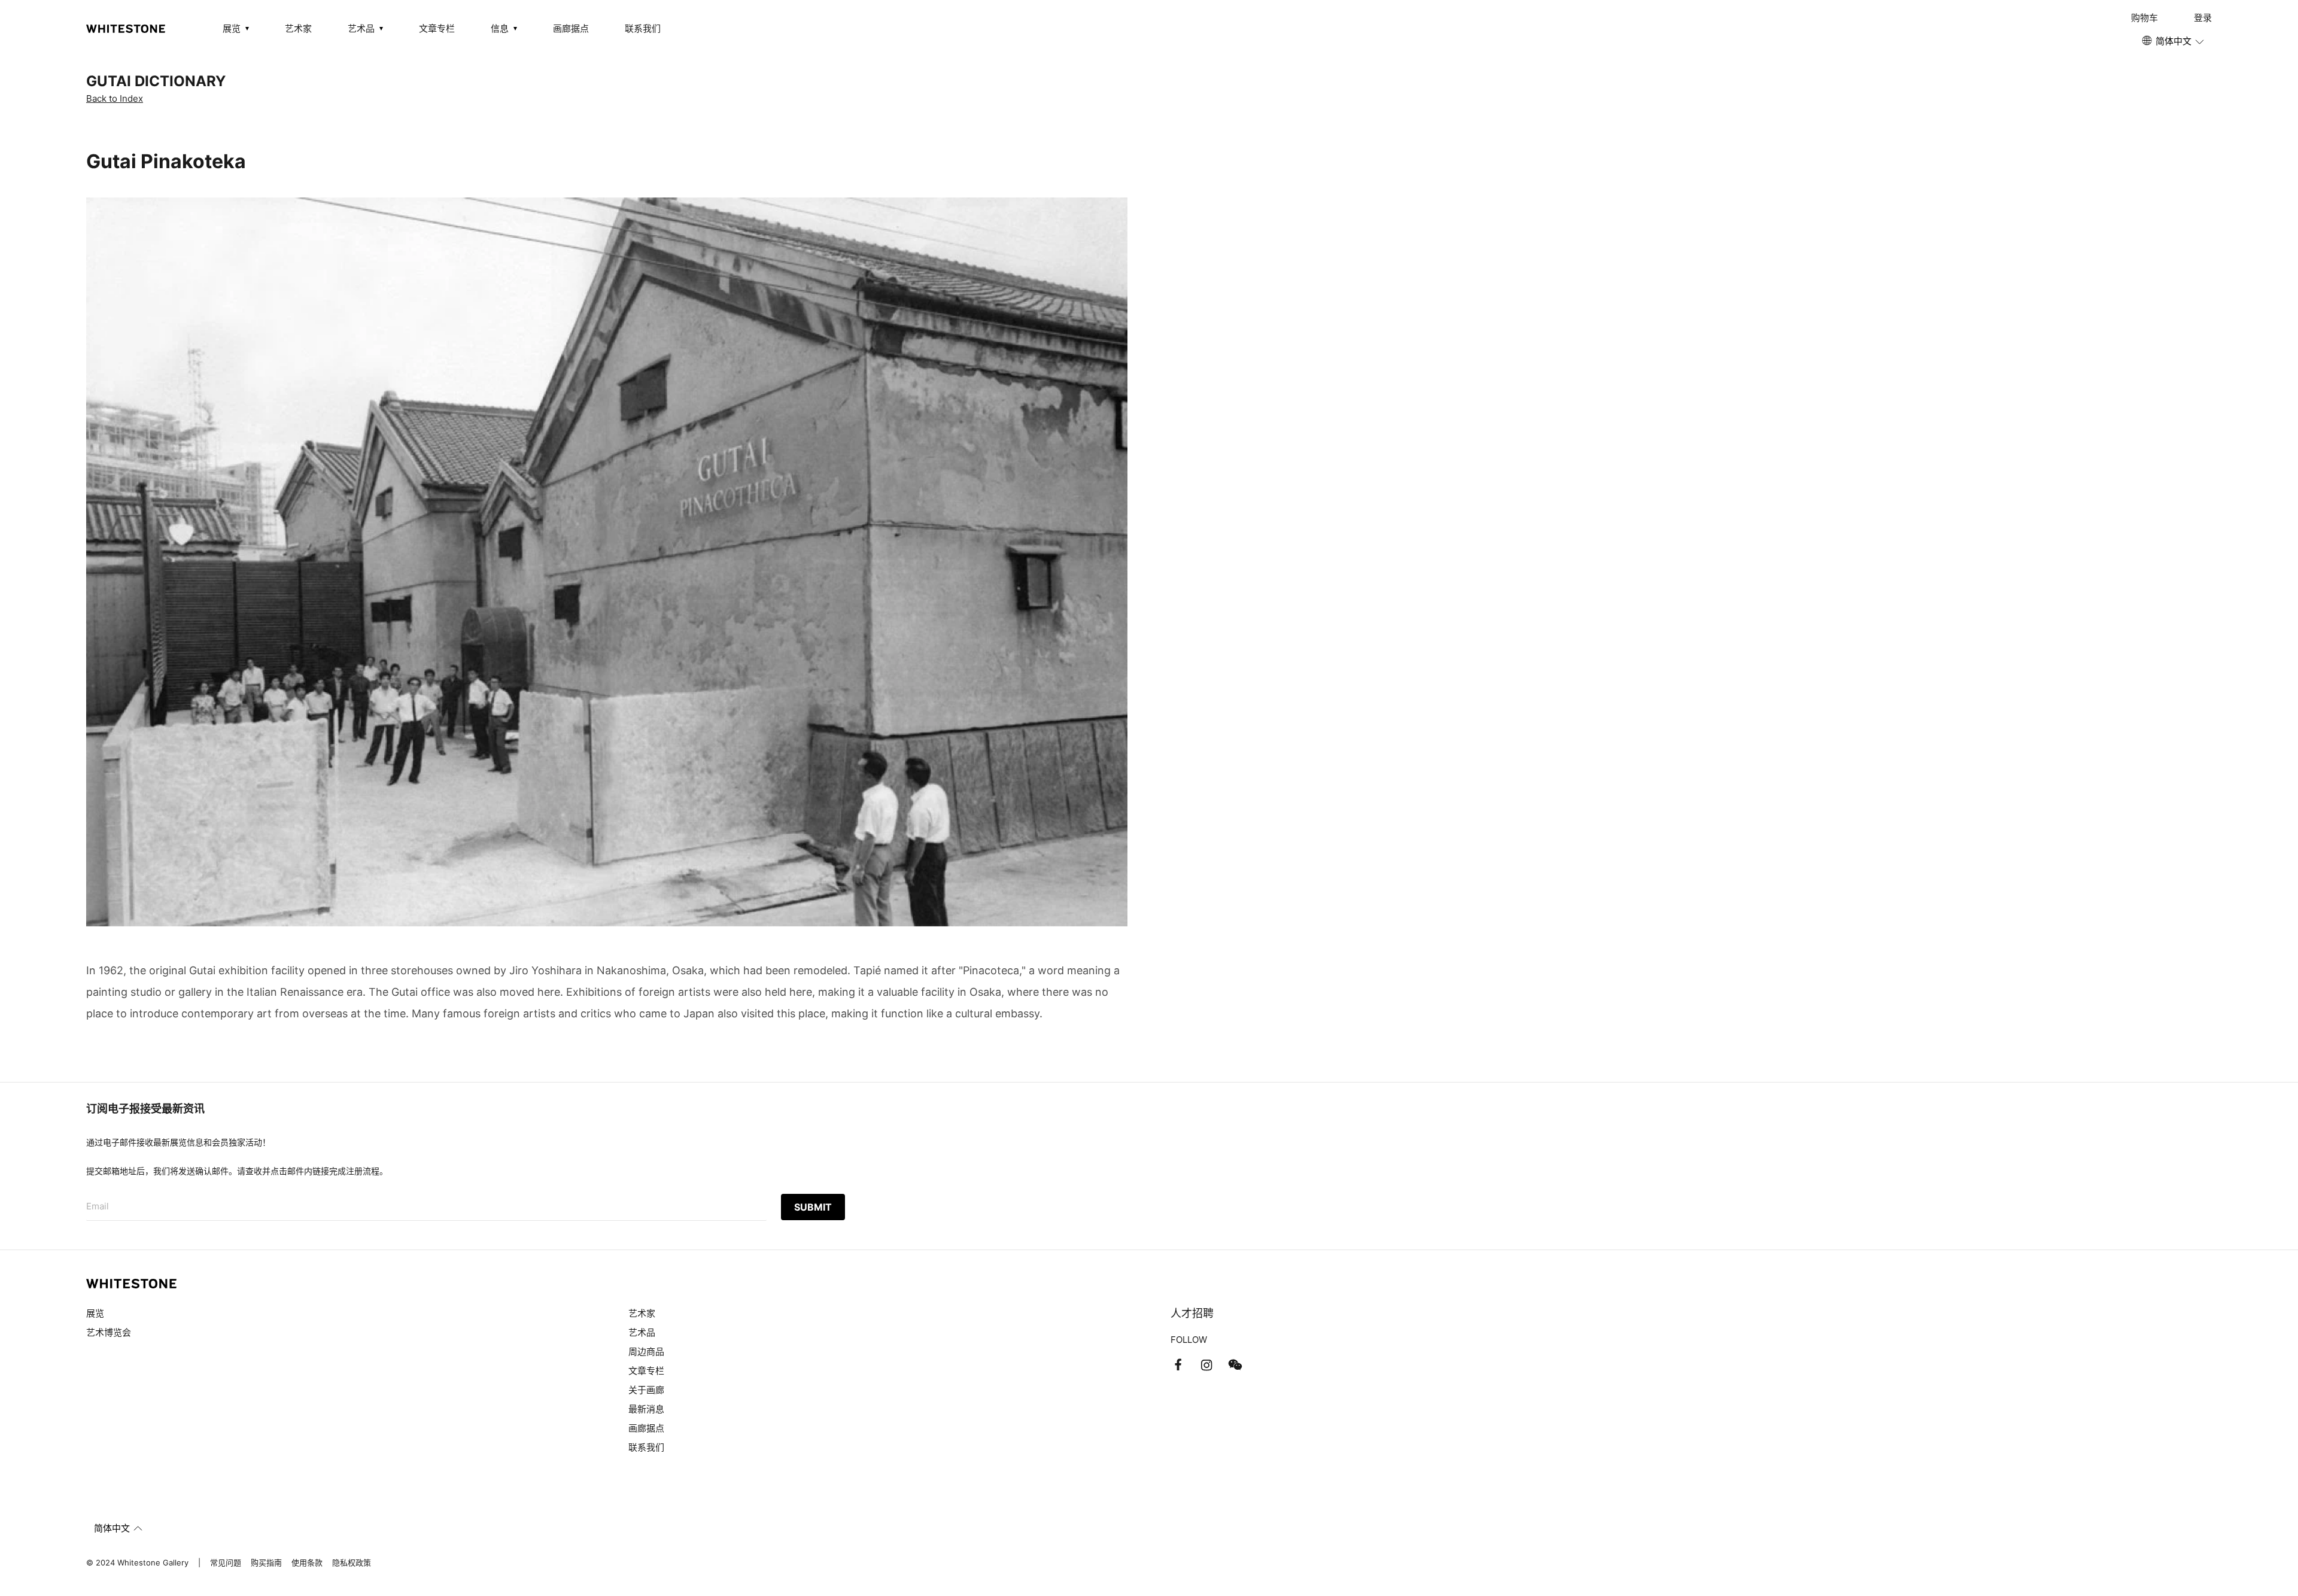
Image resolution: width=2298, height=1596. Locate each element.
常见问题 (226, 1562)
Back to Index (115, 98)
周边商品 (646, 1352)
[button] (2174, 41)
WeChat (1235, 1365)
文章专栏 (437, 28)
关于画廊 (646, 1390)
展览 (95, 1313)
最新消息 (646, 1409)
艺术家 (298, 28)
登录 (2203, 18)
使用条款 (307, 1562)
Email (98, 1206)
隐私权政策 (352, 1562)
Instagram (1206, 1365)
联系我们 (643, 28)
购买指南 (266, 1562)
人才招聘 (1192, 1313)
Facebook (1178, 1365)
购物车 (2145, 18)
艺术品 (642, 1332)
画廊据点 (571, 28)
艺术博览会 (109, 1332)
